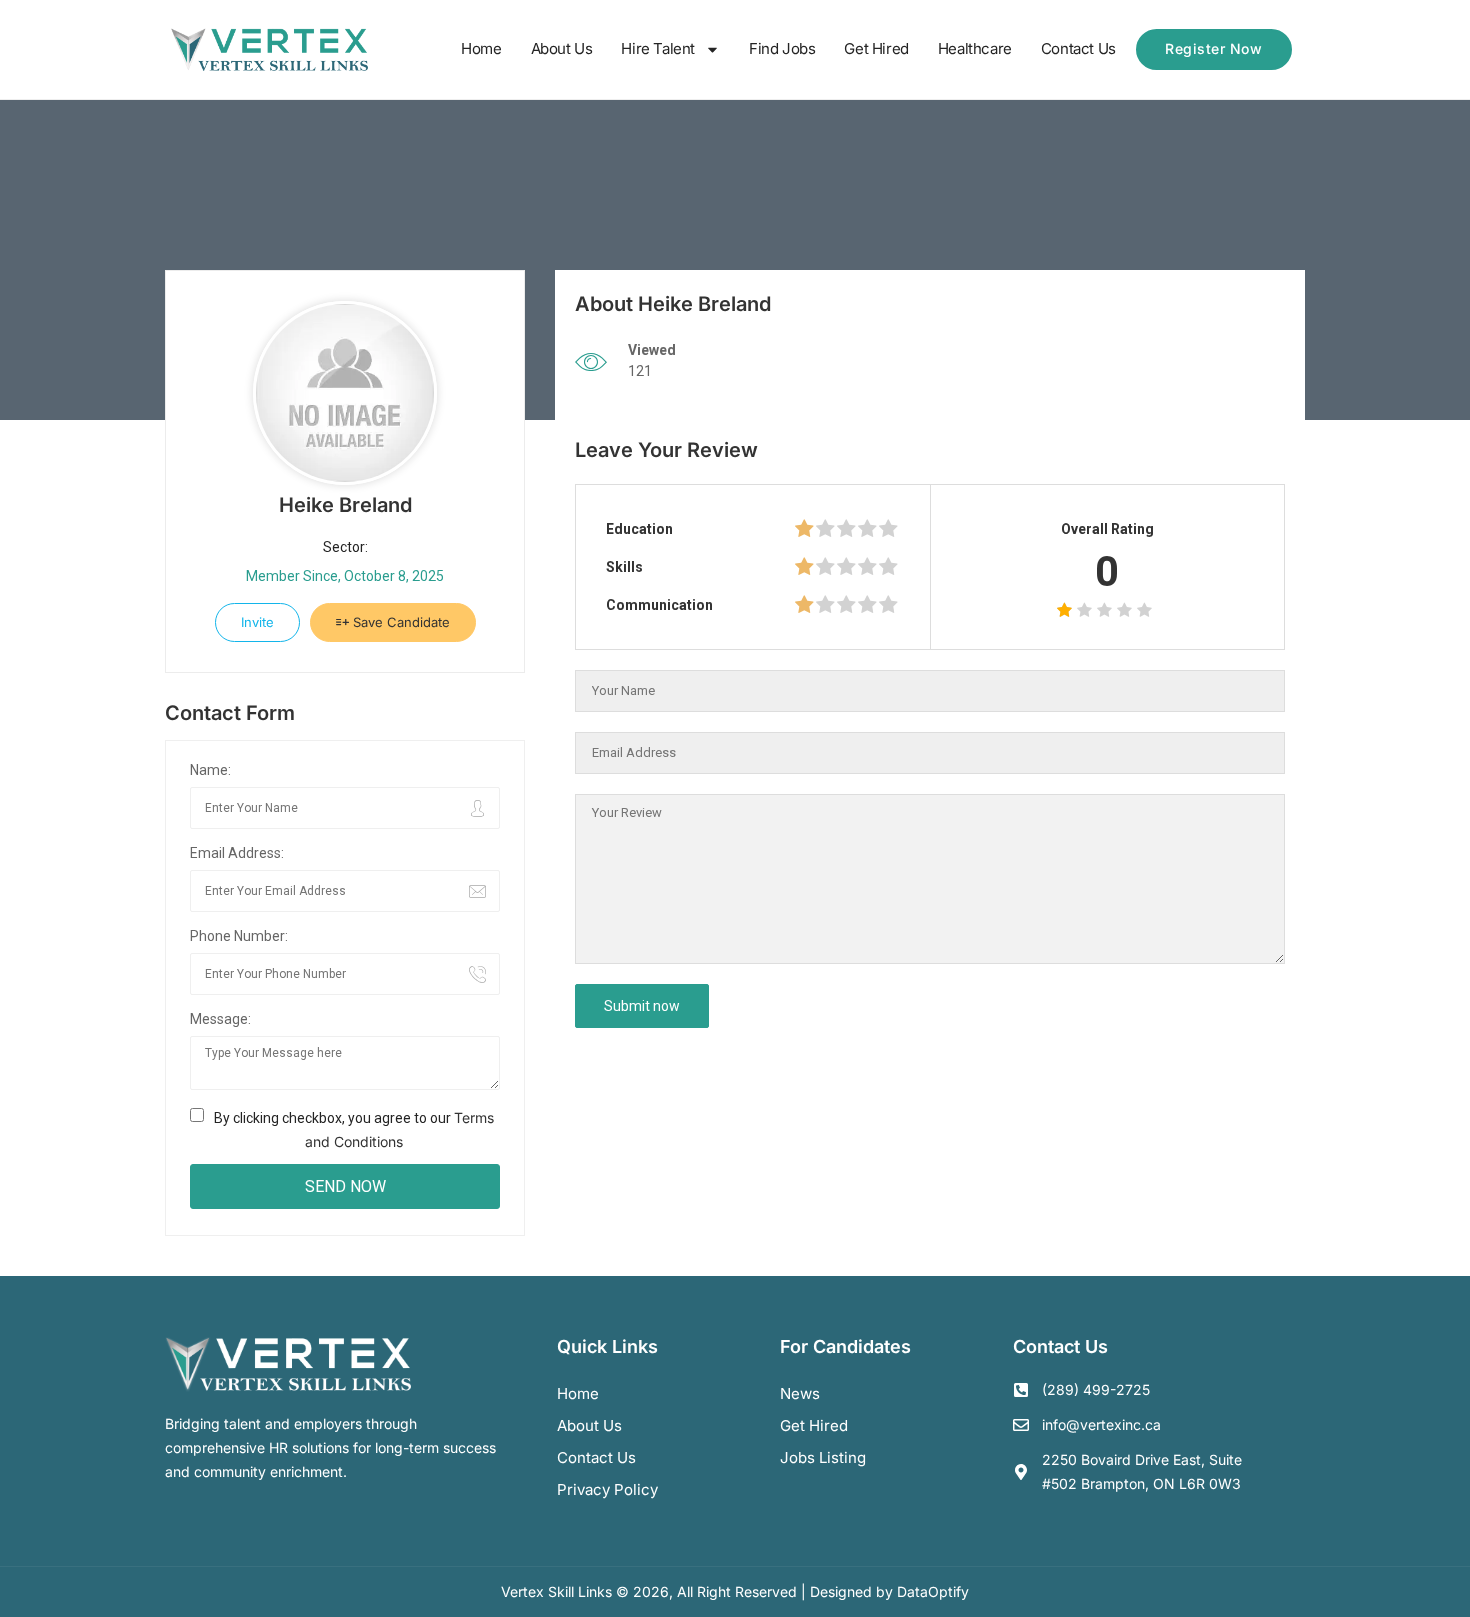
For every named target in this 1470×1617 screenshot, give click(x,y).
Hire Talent (658, 48)
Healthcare (975, 48)
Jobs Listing (823, 1457)
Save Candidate (399, 622)
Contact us (596, 1457)
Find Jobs (782, 48)
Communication (659, 605)
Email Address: (237, 853)
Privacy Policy (607, 1489)
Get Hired (876, 48)
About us (589, 1425)
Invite (257, 622)
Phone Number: (239, 936)
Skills (624, 567)
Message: (220, 1019)
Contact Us (1078, 48)
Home (481, 48)
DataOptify (933, 1591)
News (800, 1393)
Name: (210, 770)
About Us (562, 48)
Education (639, 529)
